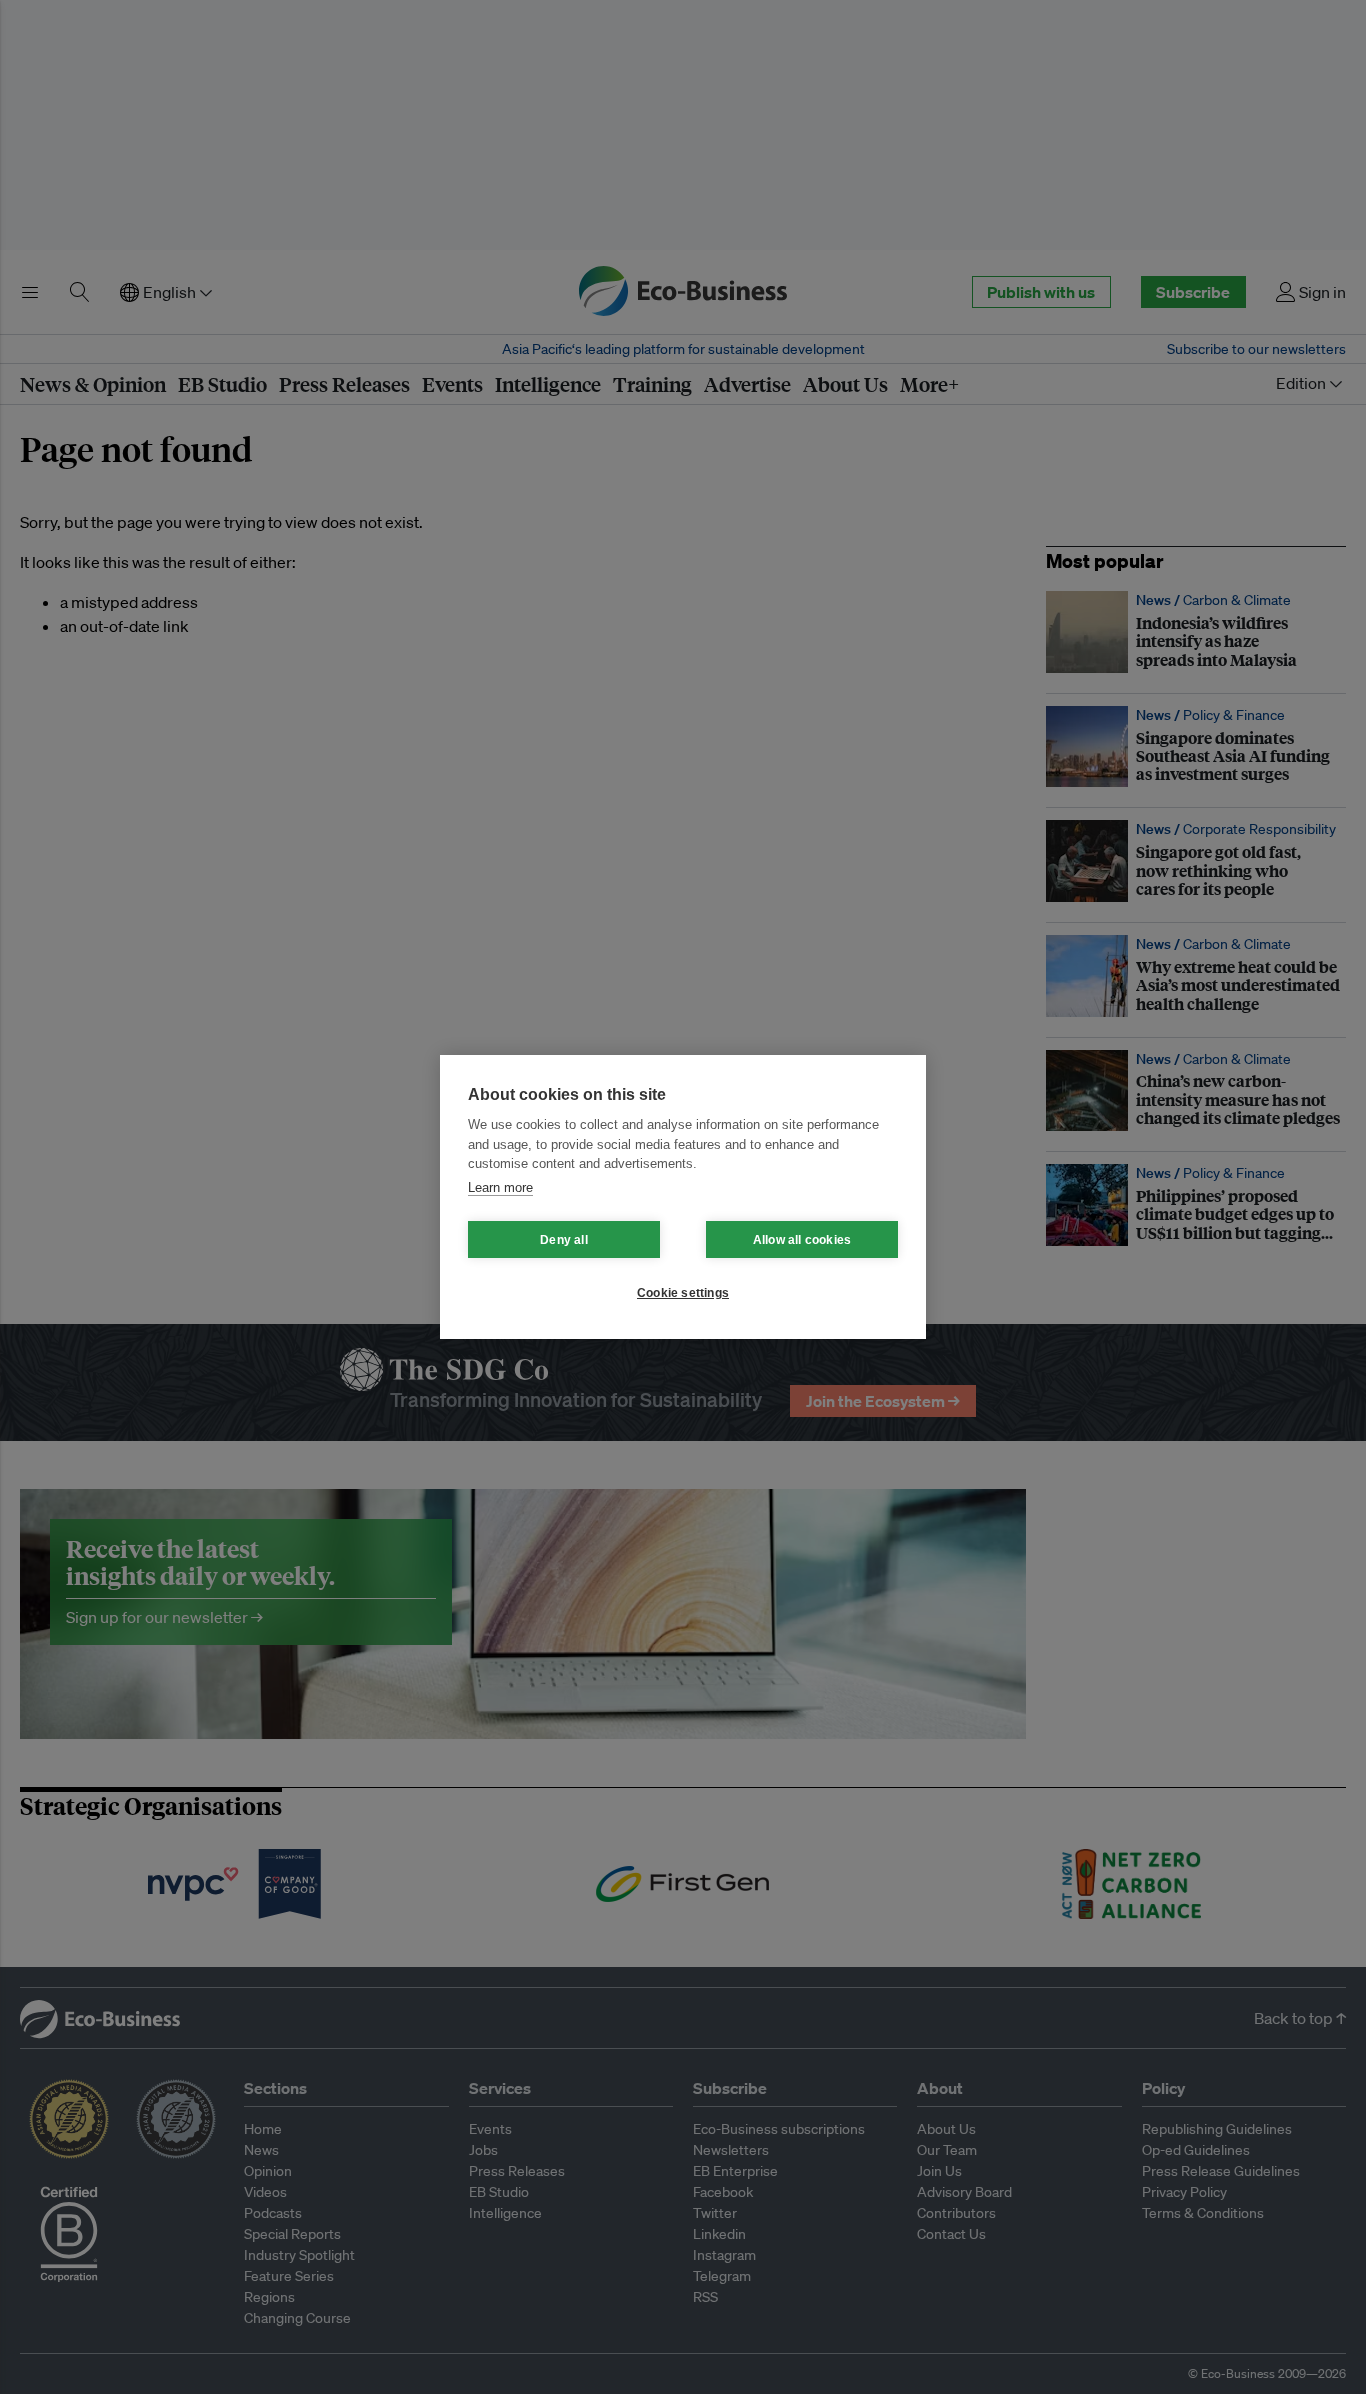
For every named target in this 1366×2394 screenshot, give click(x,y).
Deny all (564, 1240)
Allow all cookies (802, 1240)
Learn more (500, 1187)
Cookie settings (683, 1293)
